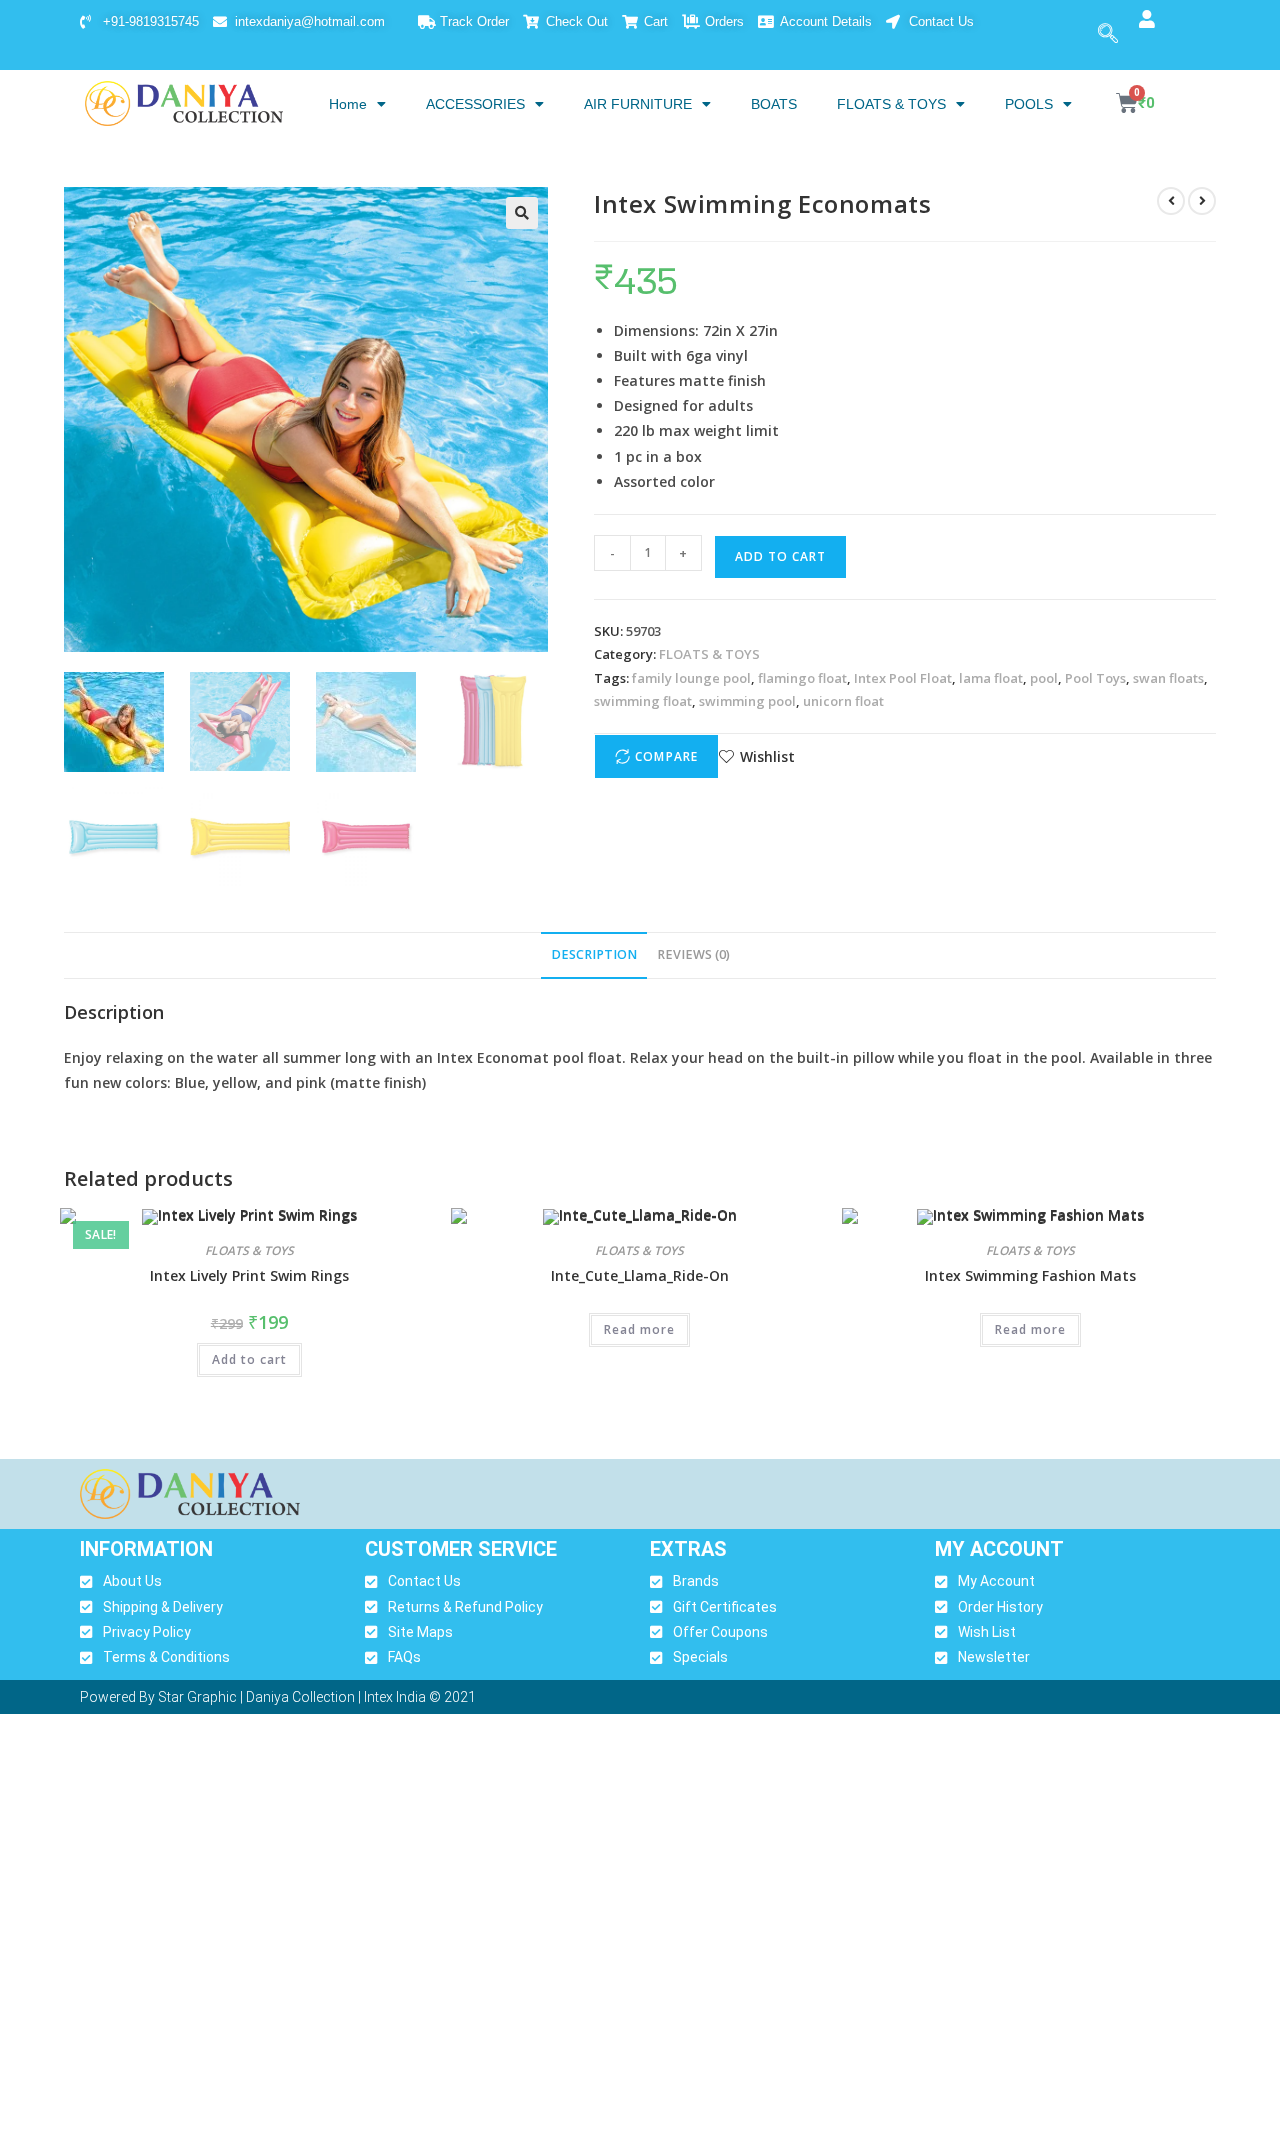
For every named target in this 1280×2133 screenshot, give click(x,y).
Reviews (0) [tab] (693, 954)
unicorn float (843, 701)
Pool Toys (1095, 678)
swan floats (1168, 678)
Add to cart (780, 556)
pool (1044, 678)
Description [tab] (594, 954)
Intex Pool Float (903, 678)
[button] (522, 213)
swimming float (643, 701)
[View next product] (1202, 201)
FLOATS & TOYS (891, 104)
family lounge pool (691, 678)
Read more (639, 1329)
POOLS (1029, 104)
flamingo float (802, 678)
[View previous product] (1171, 201)
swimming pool (747, 701)
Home (348, 104)
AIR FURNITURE (638, 104)
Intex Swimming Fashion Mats (1030, 1275)
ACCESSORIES (475, 104)
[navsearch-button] (1108, 35)
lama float (991, 678)
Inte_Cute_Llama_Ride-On (640, 1275)
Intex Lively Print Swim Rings (249, 1275)
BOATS (774, 104)
